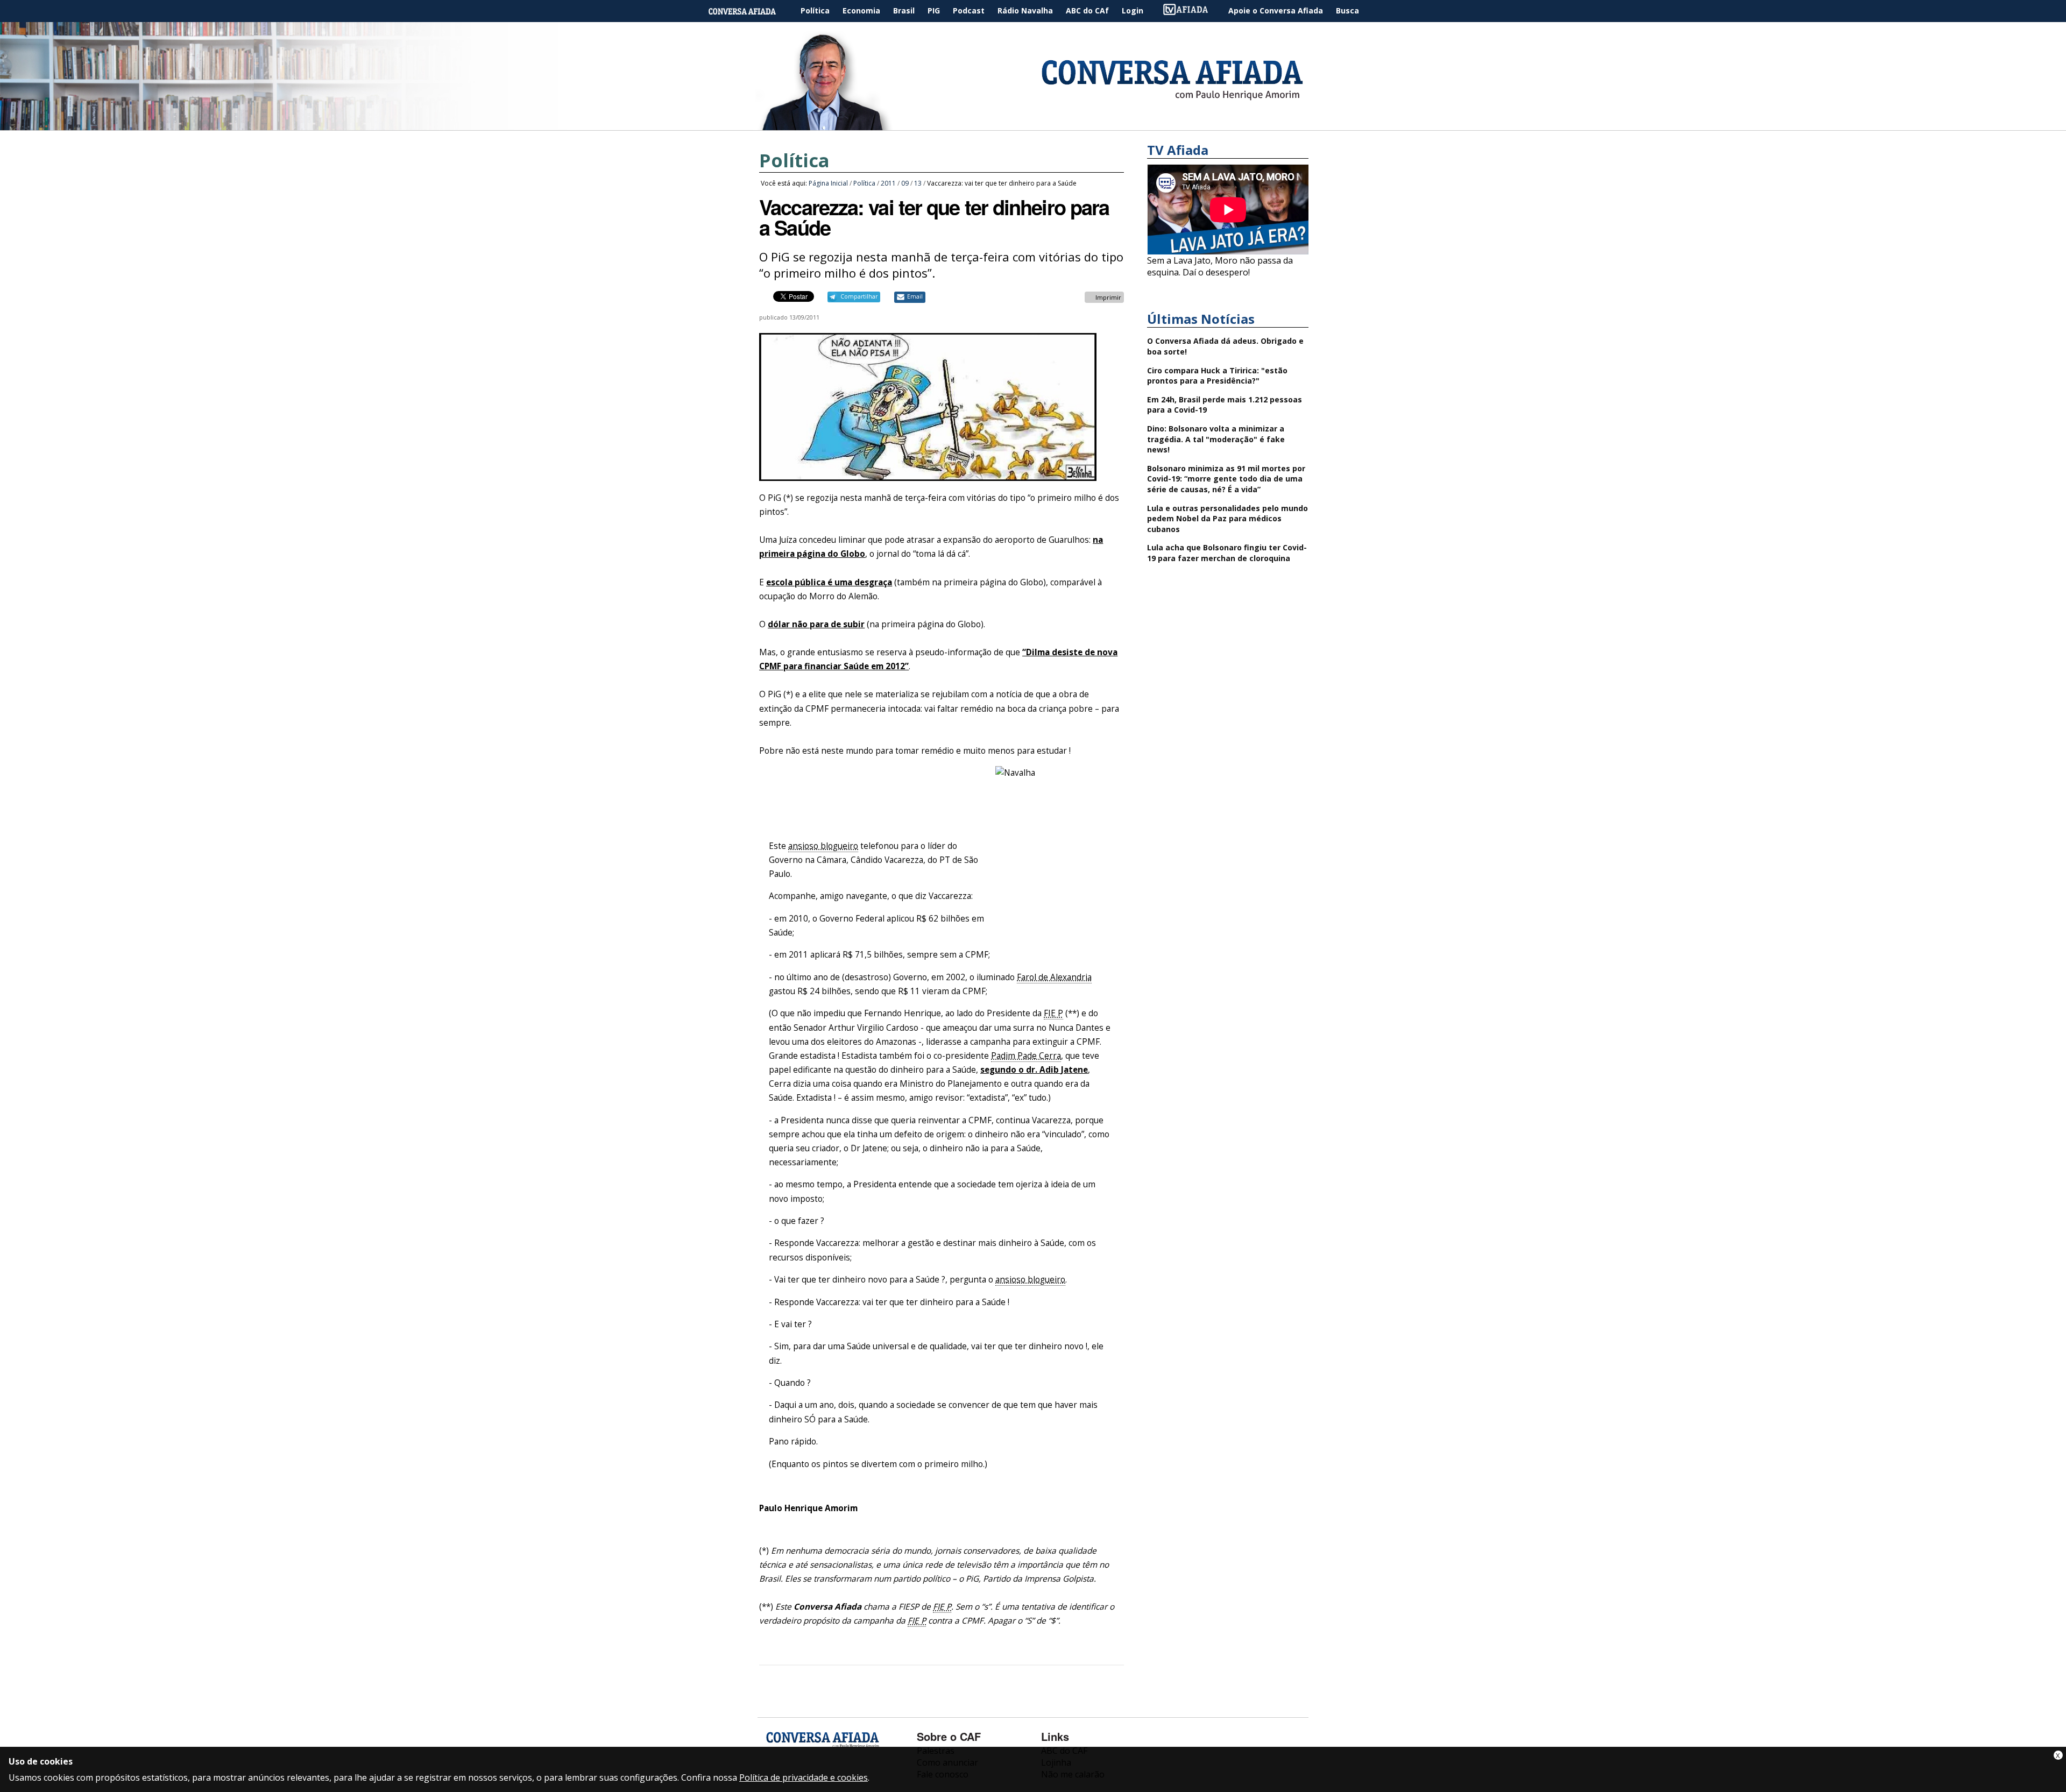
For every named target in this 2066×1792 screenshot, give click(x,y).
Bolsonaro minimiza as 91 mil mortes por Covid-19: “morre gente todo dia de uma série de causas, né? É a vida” (1226, 479)
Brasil (904, 10)
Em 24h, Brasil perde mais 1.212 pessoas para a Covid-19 (1225, 405)
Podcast (969, 10)
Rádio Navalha (1025, 10)
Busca (1347, 10)
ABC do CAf (1087, 10)
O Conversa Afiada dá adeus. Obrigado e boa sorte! (1225, 346)
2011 (888, 183)
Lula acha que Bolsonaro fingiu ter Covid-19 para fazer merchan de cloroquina (1227, 553)
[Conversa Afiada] (1033, 124)
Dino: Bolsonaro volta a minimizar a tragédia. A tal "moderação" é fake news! (1216, 439)
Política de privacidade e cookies (804, 1777)
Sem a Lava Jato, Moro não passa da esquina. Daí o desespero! (1220, 266)
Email (915, 296)
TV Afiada (1191, 11)
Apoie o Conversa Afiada (1276, 10)
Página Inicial (750, 11)
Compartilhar (859, 296)
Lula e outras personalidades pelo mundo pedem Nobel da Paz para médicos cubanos (1227, 519)
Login (1133, 10)
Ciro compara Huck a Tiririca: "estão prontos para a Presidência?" (1217, 376)
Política (815, 10)
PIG (934, 10)
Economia (861, 10)
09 (905, 183)
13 (918, 183)
